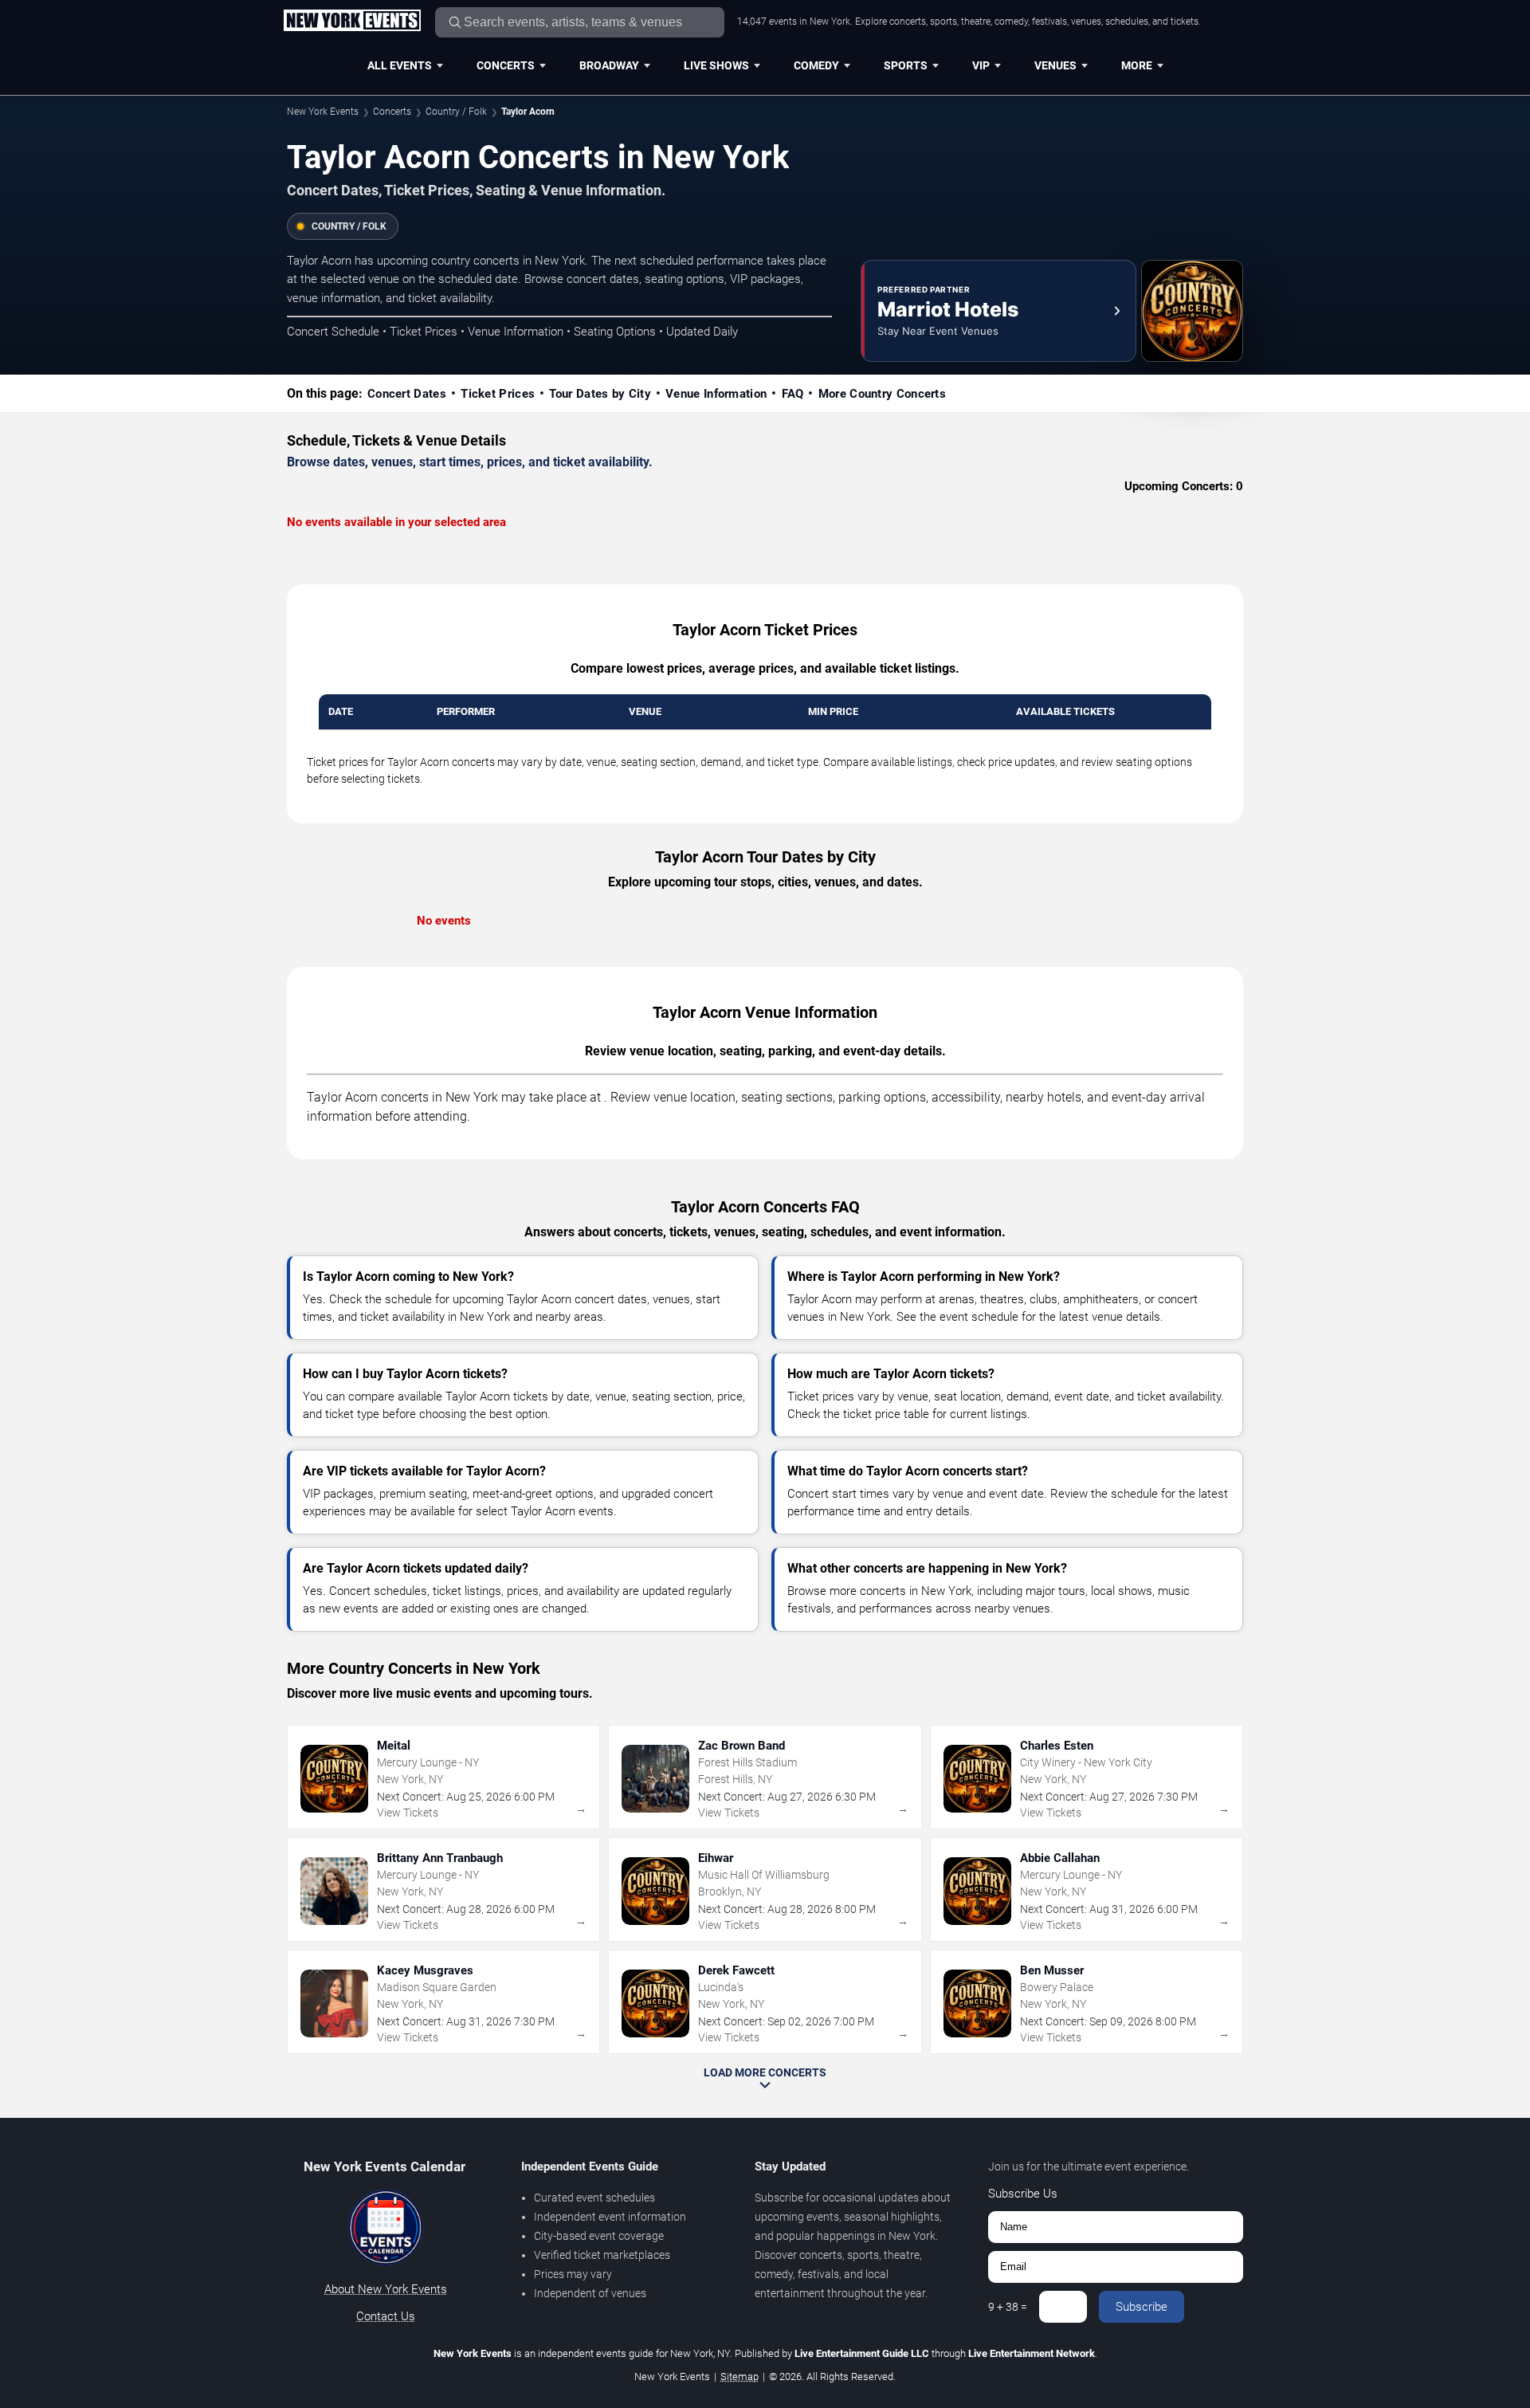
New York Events (323, 112)
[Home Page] (352, 22)
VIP (981, 65)
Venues (1055, 65)
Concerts (506, 65)
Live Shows (716, 65)
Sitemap (739, 2377)
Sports (906, 65)
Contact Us (386, 2316)
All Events (400, 65)
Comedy (816, 65)
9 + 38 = (1008, 2307)
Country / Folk (456, 112)
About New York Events (386, 2289)
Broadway (609, 65)
